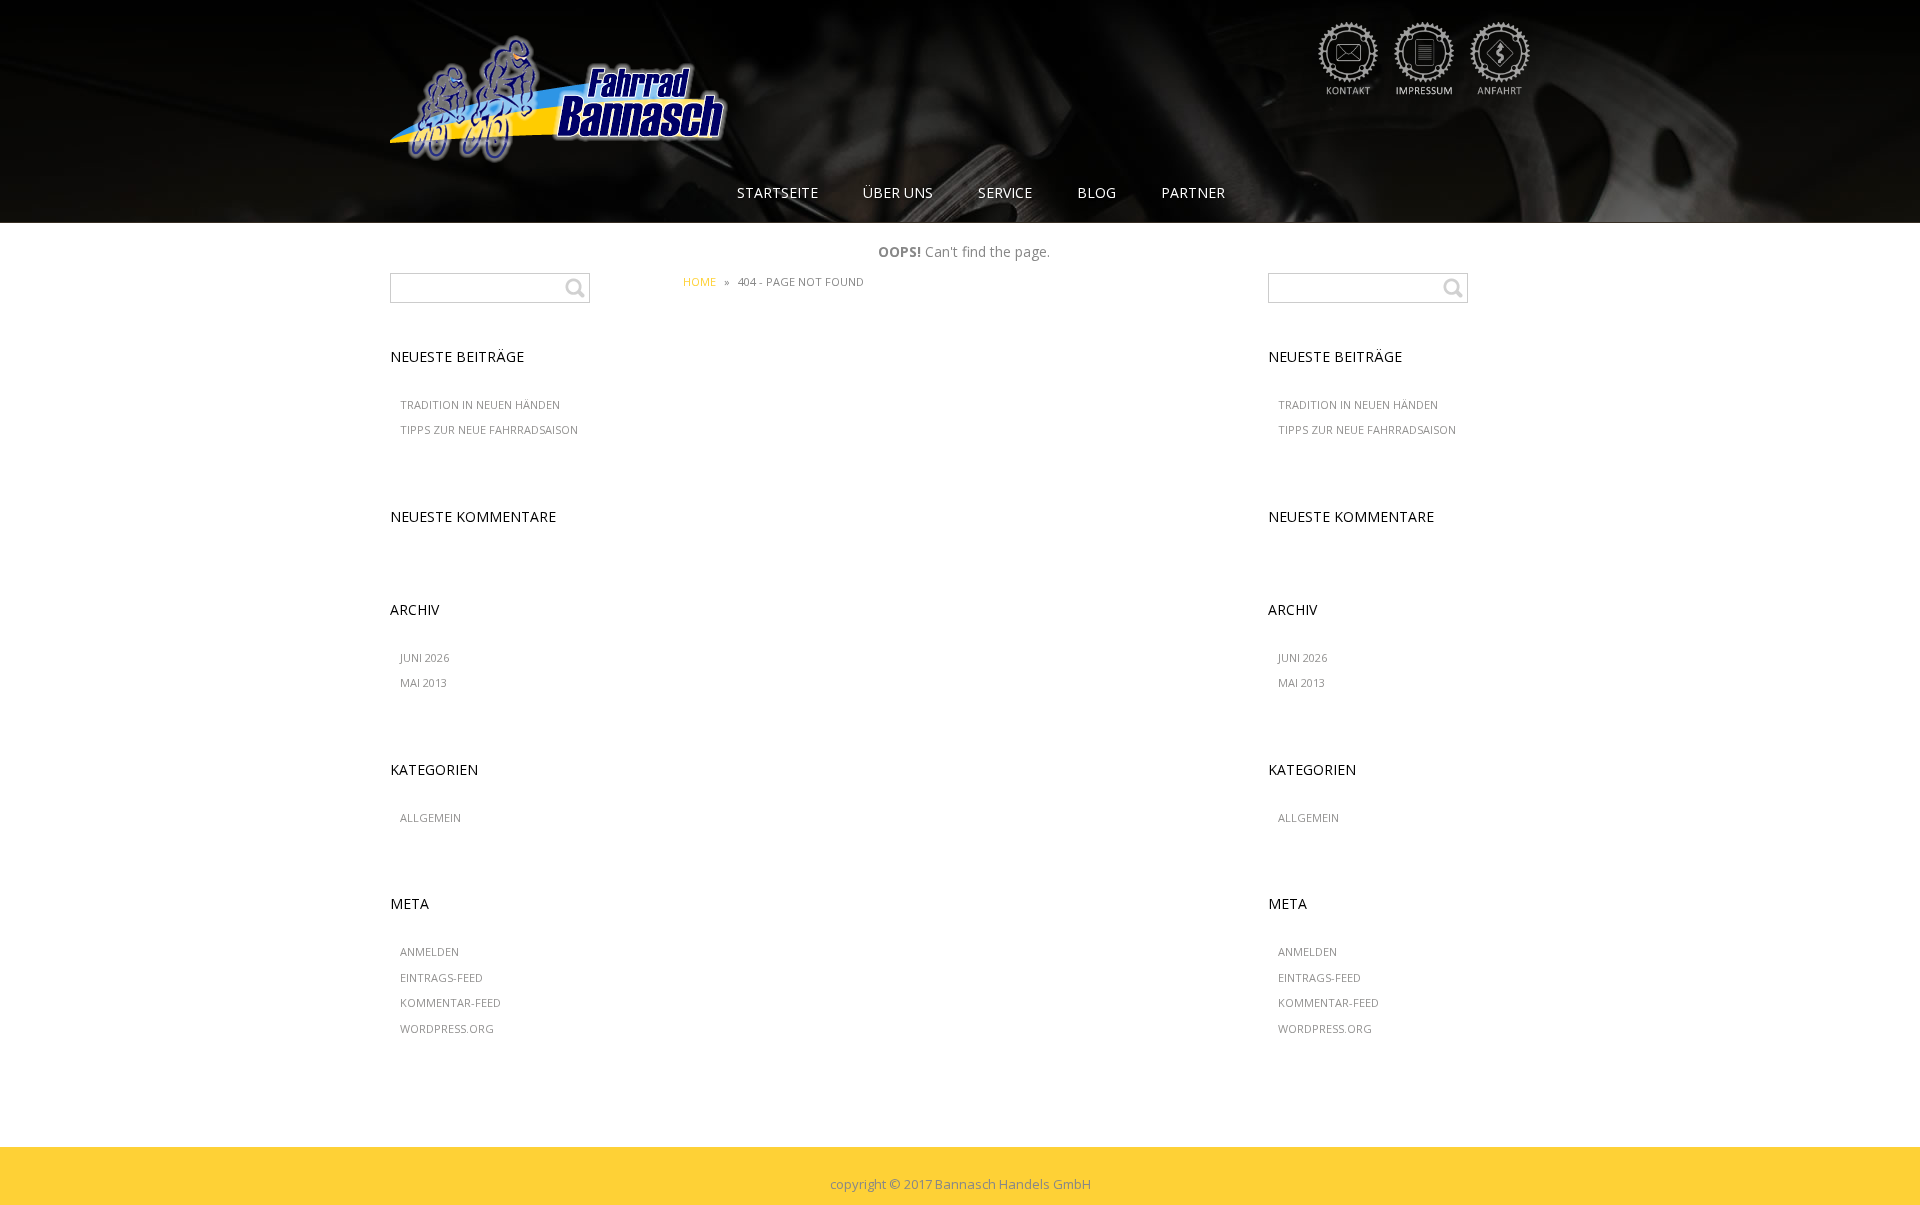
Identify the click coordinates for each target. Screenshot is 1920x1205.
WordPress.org (447, 1028)
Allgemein (430, 817)
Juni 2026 (424, 657)
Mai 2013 (423, 682)
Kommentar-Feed (450, 1002)
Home (699, 281)
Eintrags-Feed (441, 977)
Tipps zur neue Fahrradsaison (489, 429)
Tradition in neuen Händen (480, 404)
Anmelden (429, 951)
